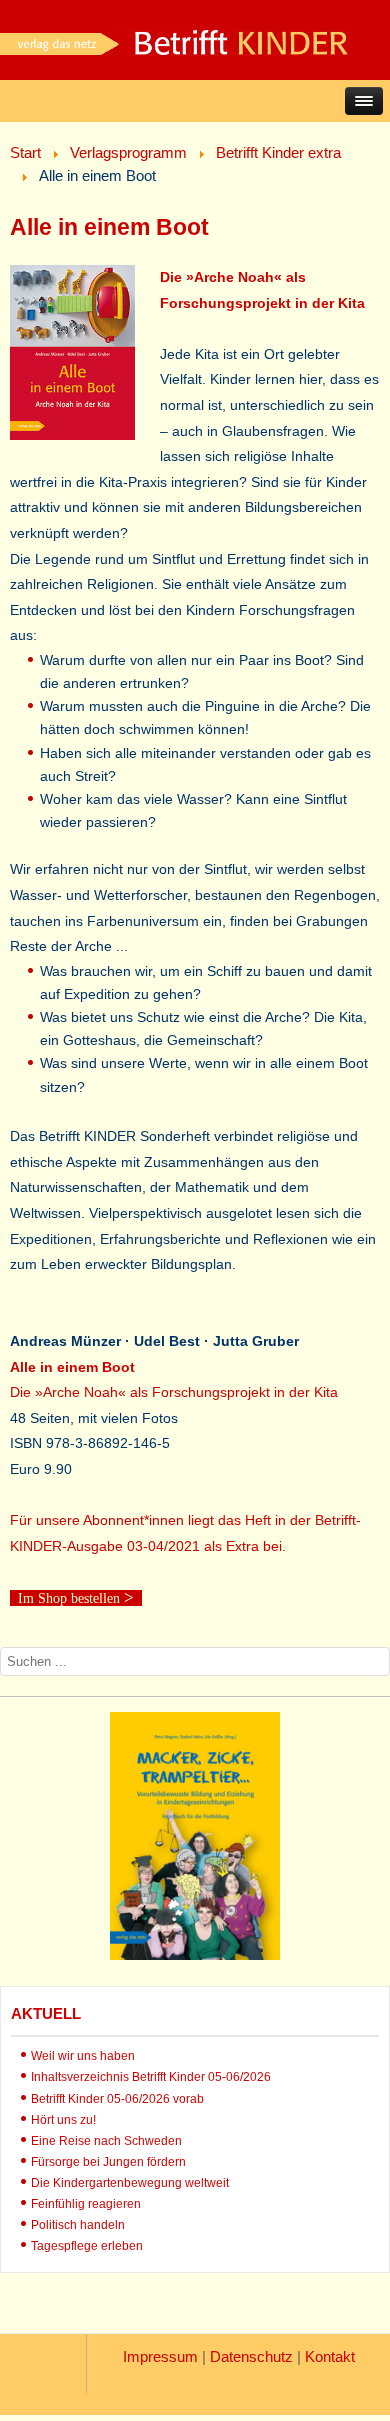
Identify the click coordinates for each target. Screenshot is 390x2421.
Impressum (160, 2356)
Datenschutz (251, 2356)
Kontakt (330, 2356)
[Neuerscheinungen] (195, 1955)
